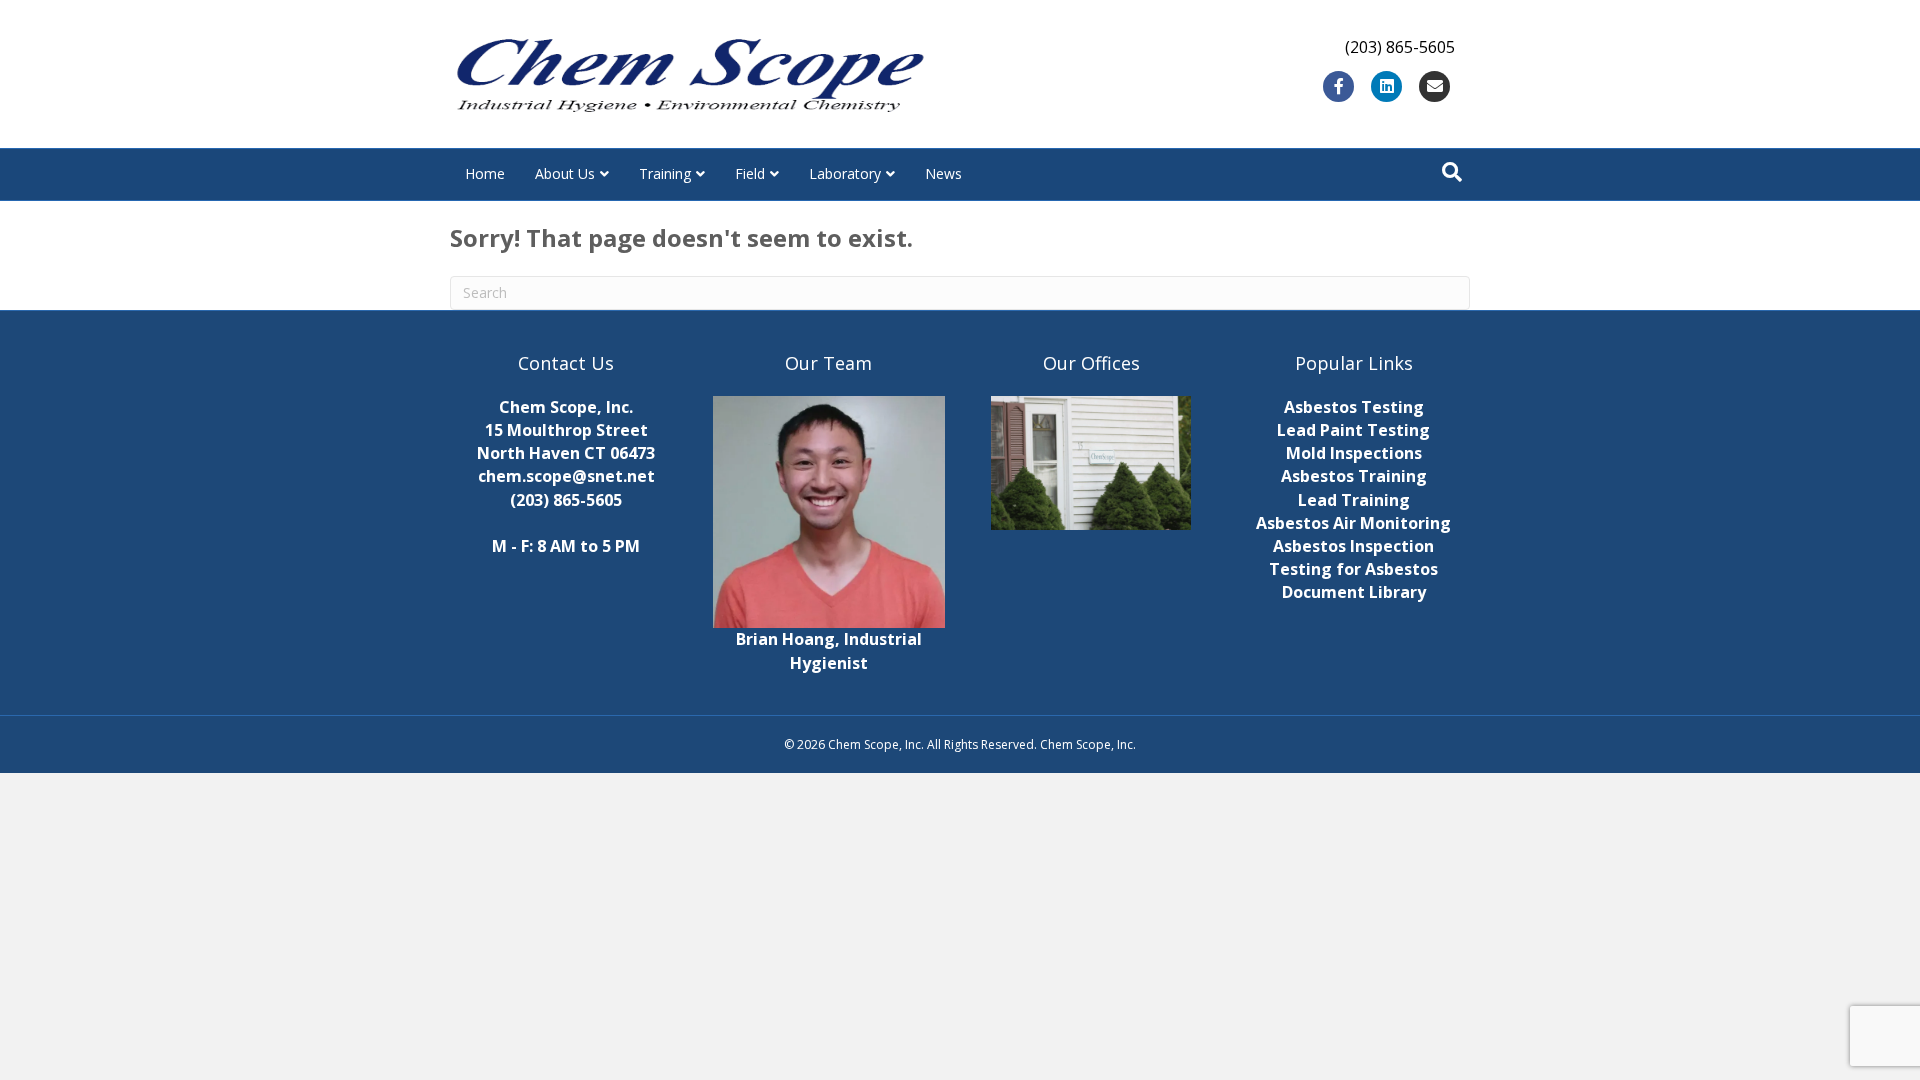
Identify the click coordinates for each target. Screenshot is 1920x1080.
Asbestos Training (1354, 476)
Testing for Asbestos (1353, 569)
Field (750, 173)
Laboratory (845, 173)
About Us (565, 173)
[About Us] (1091, 463)
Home (485, 173)
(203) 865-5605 (566, 500)
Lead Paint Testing (1353, 430)
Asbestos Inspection (1353, 546)
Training (665, 173)
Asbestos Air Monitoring (1353, 523)
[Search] (1452, 172)
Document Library (1354, 592)
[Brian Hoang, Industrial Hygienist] (829, 510)
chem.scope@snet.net (566, 476)
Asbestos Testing (1354, 407)
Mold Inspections (1354, 453)
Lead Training (1354, 500)
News (943, 173)
